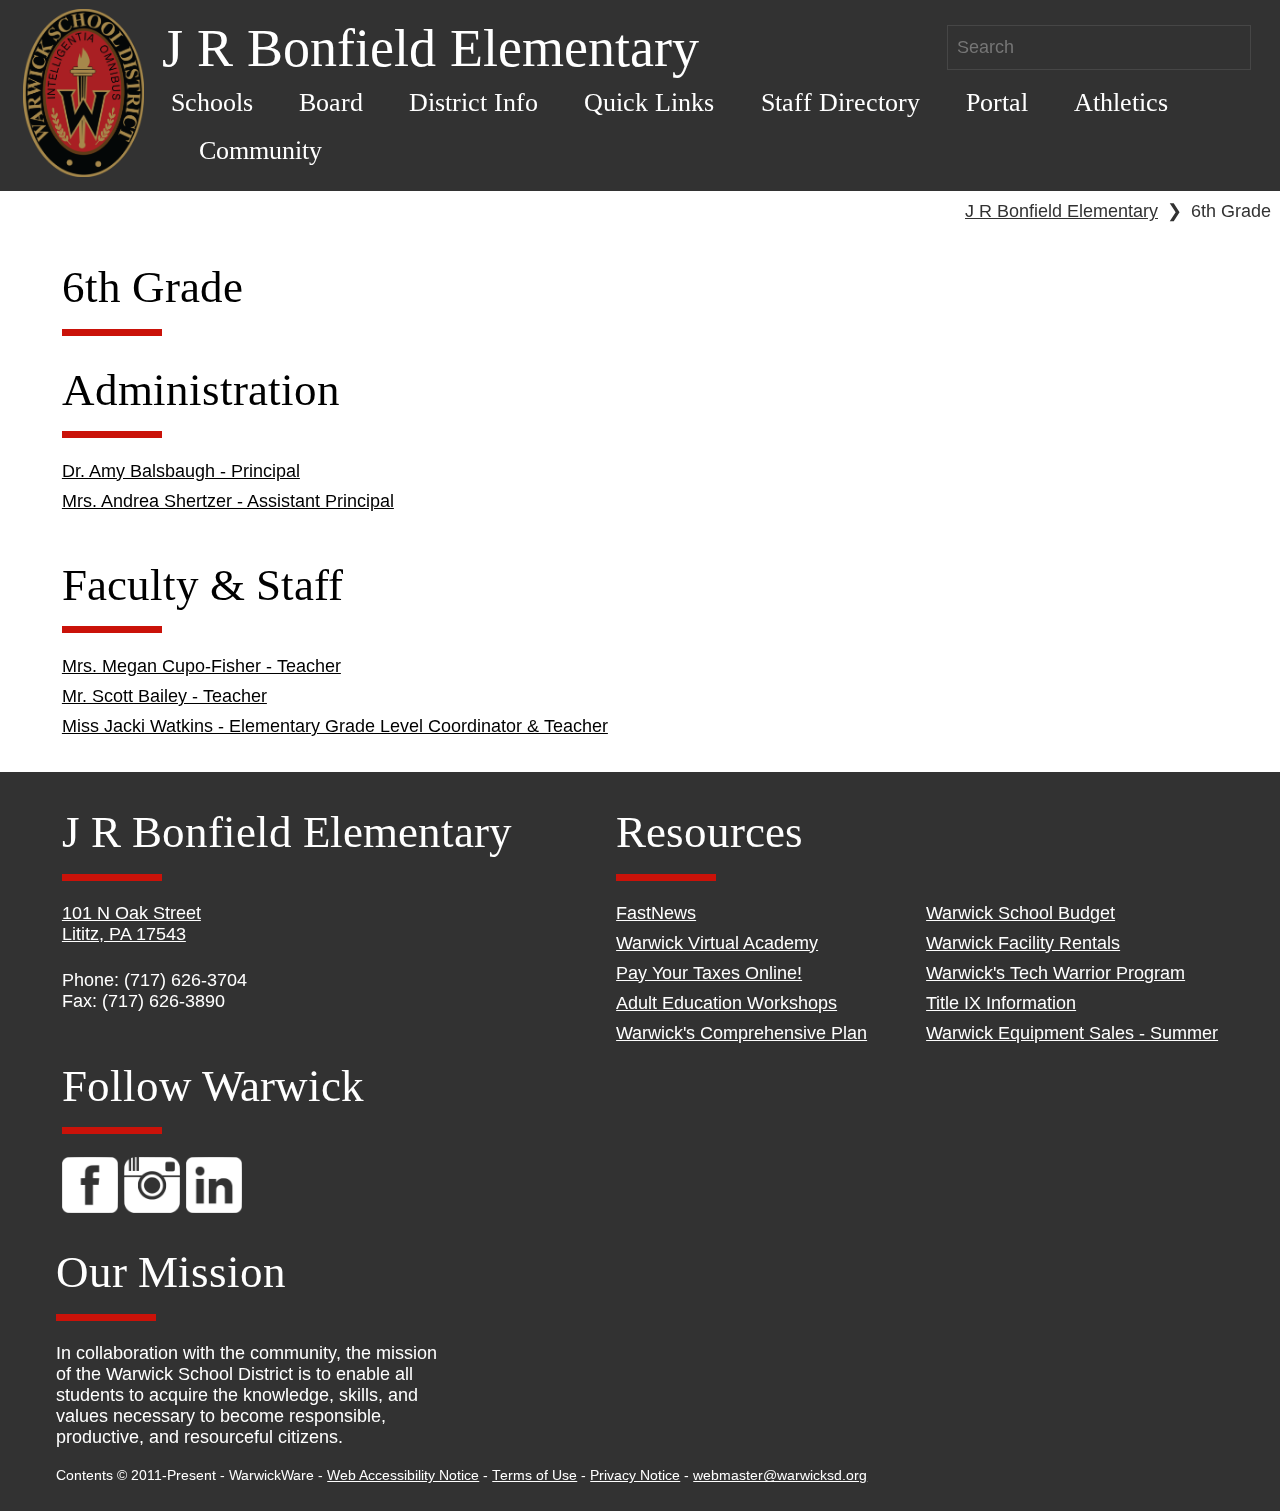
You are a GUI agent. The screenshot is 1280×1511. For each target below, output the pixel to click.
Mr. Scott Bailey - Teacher (164, 696)
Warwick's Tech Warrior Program (1055, 973)
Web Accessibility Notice (403, 1475)
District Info (473, 102)
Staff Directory (840, 102)
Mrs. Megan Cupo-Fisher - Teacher (201, 666)
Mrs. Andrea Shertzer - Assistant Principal (228, 501)
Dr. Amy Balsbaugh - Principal (181, 471)
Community (260, 150)
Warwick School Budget (1020, 913)
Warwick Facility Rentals (1023, 943)
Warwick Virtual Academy (717, 943)
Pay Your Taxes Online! (709, 973)
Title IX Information (1001, 1003)
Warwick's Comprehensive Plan (741, 1033)
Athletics (1121, 102)
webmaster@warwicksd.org (780, 1475)
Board (331, 102)
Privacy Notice (635, 1475)
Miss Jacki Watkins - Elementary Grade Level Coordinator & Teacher (335, 726)
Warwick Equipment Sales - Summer (1072, 1033)
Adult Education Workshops (726, 1003)
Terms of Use (534, 1475)
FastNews (656, 913)
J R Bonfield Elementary (1061, 211)
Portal (997, 102)
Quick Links (649, 102)
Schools (212, 102)
